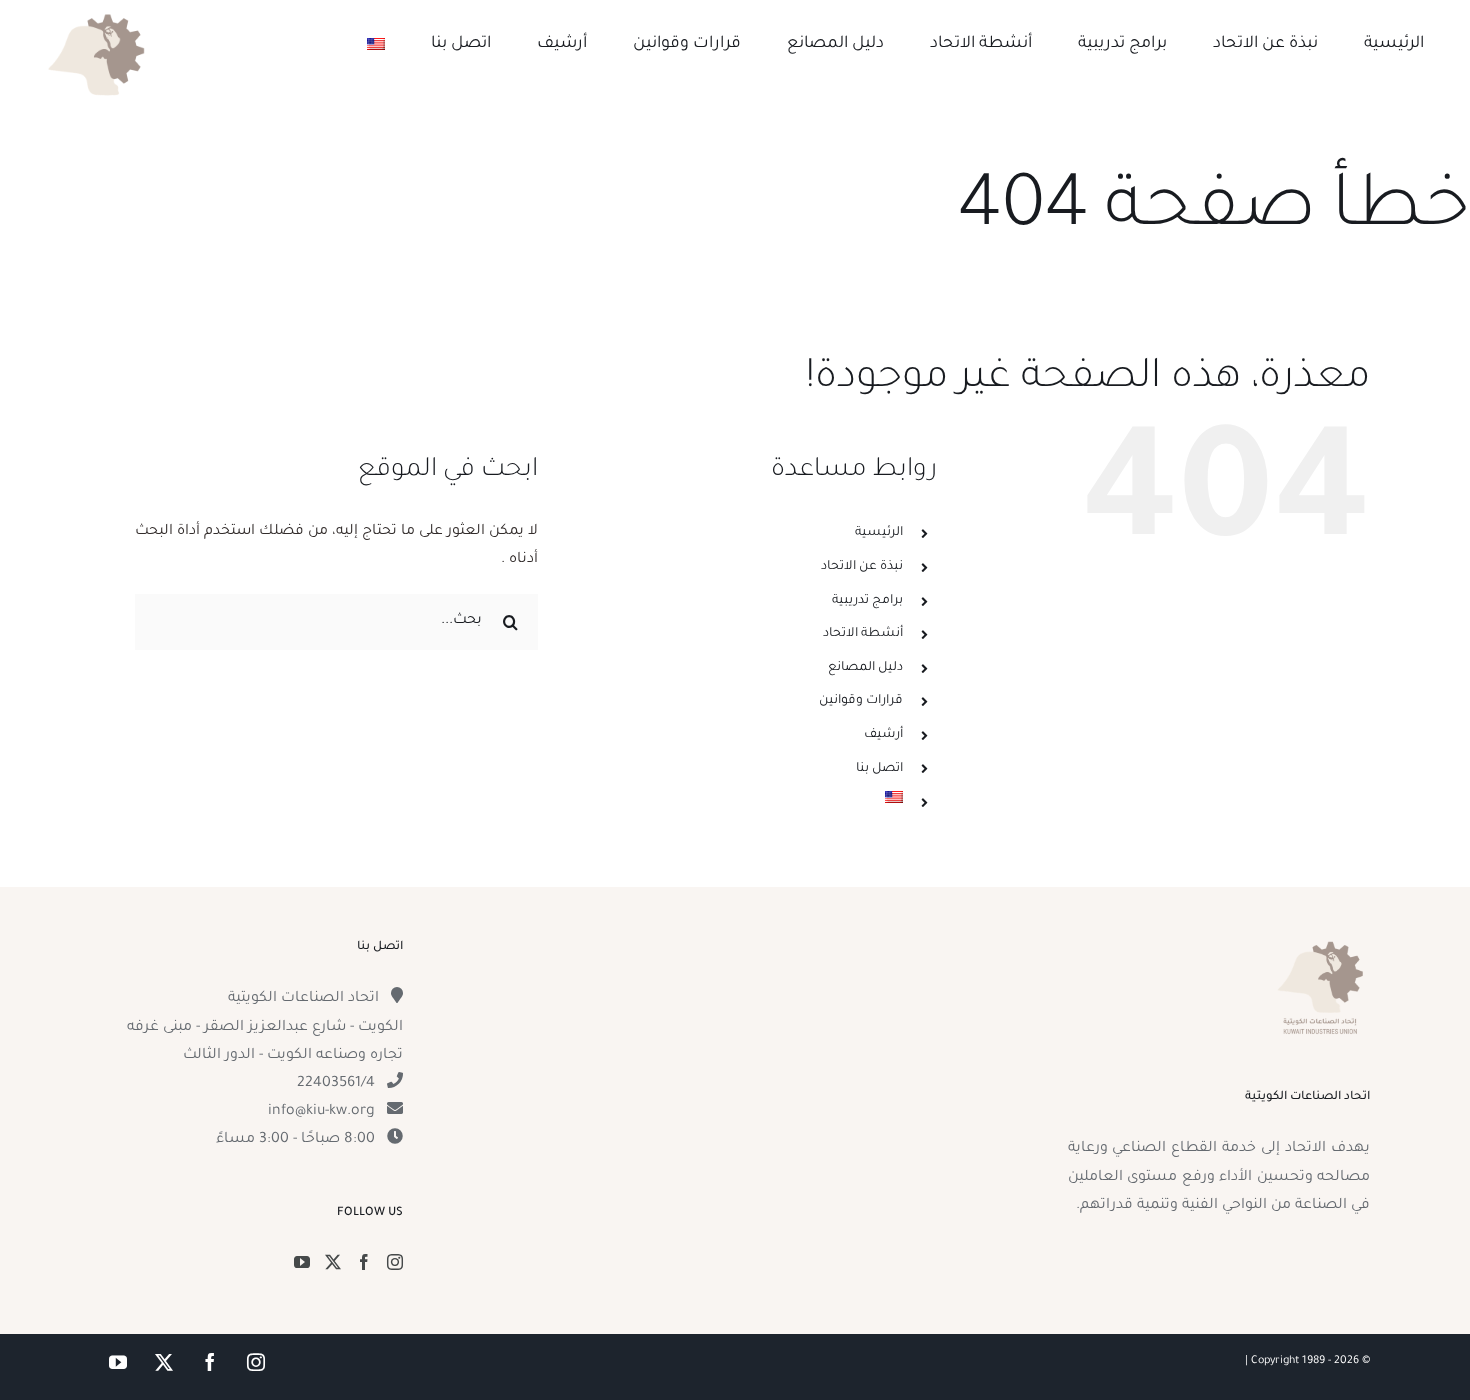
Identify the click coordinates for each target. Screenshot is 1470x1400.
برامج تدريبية (867, 601)
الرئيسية (879, 533)
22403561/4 (336, 1084)
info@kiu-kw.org (321, 1112)
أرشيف (883, 735)
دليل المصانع (865, 668)
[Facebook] (364, 1262)
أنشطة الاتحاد (863, 634)
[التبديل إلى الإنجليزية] (376, 44)
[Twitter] (333, 1262)
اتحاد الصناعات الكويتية (303, 999)
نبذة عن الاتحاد (862, 567)
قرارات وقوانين (861, 701)
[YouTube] (302, 1262)
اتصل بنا (879, 769)
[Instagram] (395, 1262)
